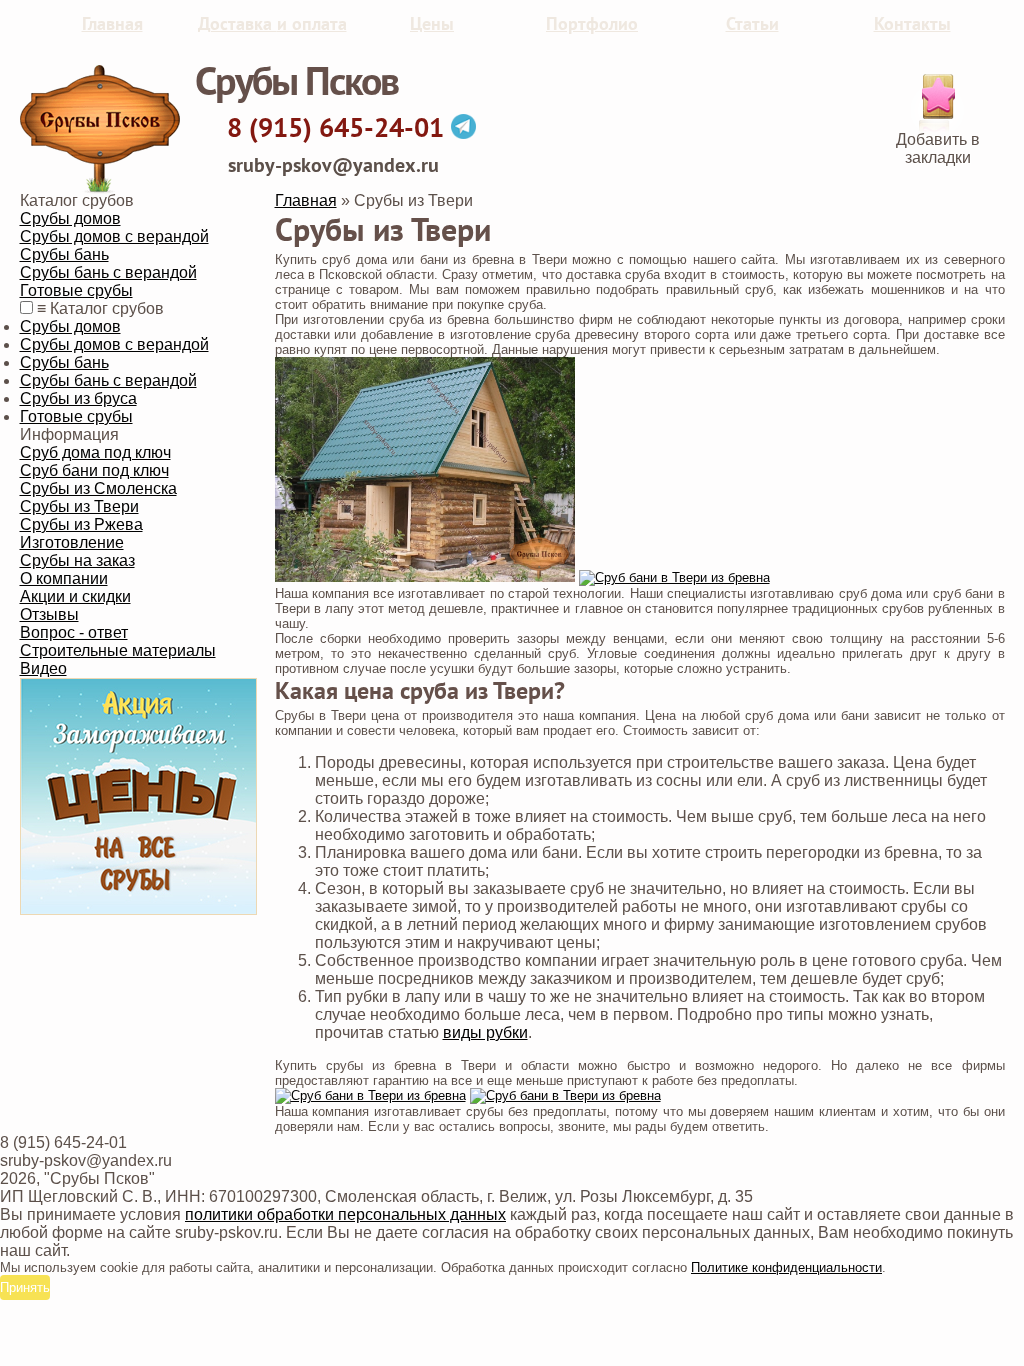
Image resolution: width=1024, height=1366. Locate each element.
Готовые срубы (76, 290)
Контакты (912, 24)
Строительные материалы (118, 650)
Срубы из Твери (79, 506)
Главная (112, 24)
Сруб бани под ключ (94, 470)
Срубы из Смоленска (98, 488)
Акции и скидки (75, 596)
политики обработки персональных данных (345, 1214)
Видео (43, 668)
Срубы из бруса (78, 398)
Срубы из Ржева (81, 524)
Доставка (272, 24)
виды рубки (485, 1032)
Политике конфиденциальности (786, 1267)
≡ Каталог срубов (100, 308)
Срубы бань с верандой (108, 272)
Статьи (752, 24)
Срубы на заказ (77, 560)
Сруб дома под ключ (95, 452)
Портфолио (592, 24)
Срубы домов (70, 218)
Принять (25, 1287)
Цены (432, 24)
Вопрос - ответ (74, 632)
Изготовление (72, 542)
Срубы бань (64, 254)
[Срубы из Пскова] (100, 188)
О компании (64, 578)
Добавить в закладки (938, 148)
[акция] (138, 909)
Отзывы (49, 614)
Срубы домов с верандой (114, 236)
